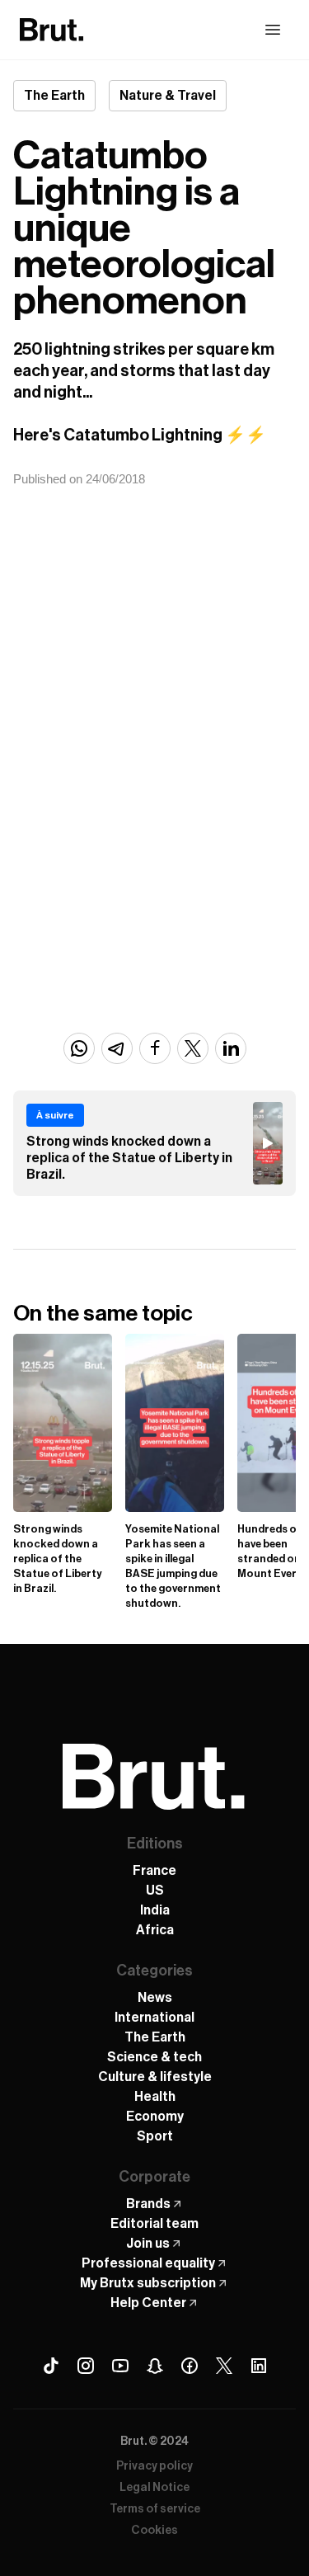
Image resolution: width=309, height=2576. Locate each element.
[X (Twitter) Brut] (224, 2366)
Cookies (154, 2531)
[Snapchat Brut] (155, 2366)
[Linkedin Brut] (259, 2366)
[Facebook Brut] (190, 2366)
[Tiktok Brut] (51, 2366)
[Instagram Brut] (86, 2366)
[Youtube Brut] (120, 2366)
